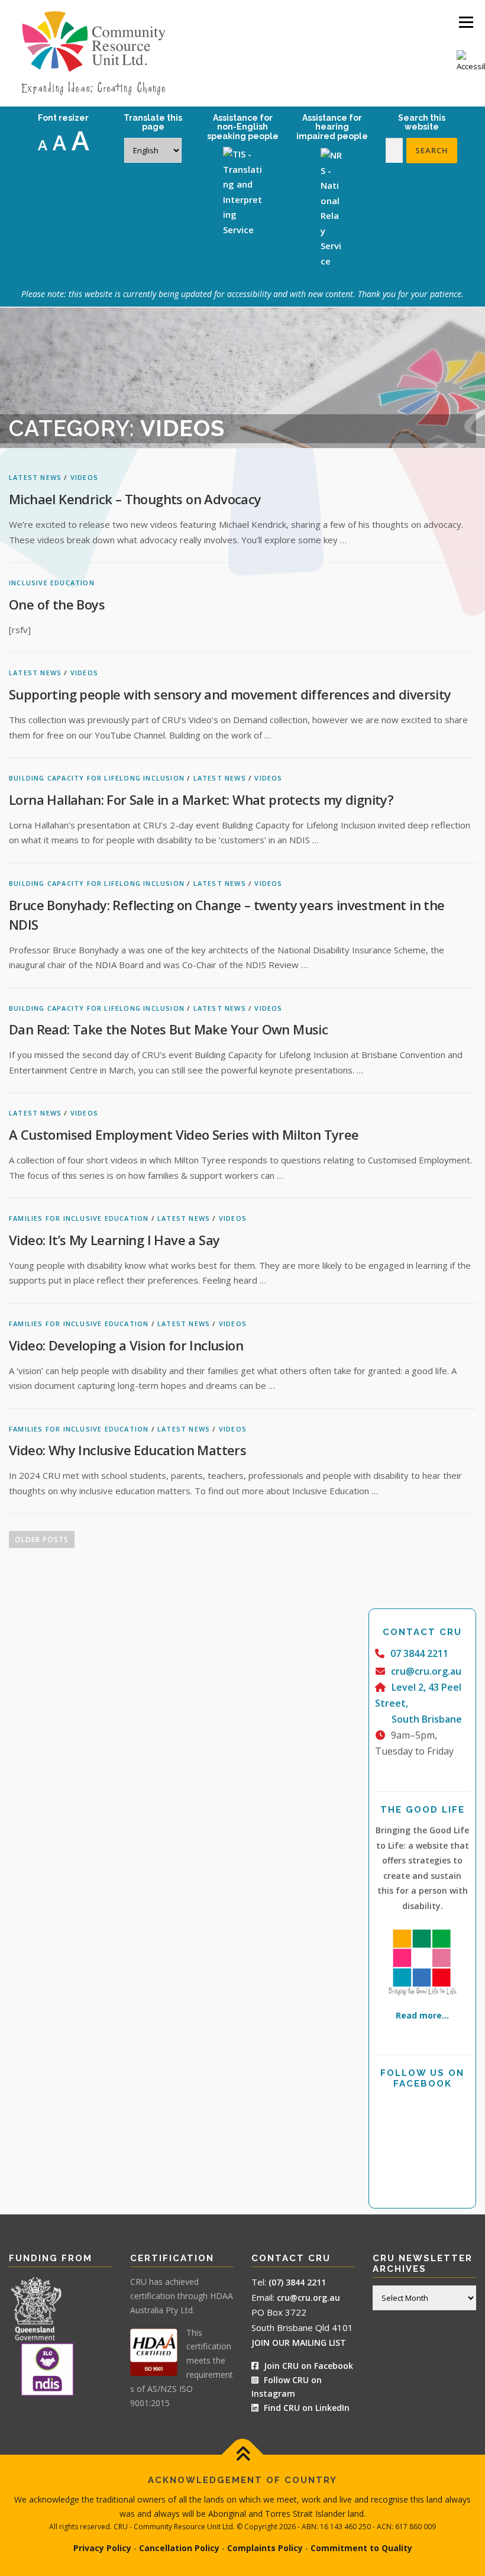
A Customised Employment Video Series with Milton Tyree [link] (184, 1134)
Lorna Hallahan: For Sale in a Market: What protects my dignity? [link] (201, 799)
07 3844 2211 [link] (419, 1653)
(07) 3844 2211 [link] (297, 2282)
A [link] (43, 145)
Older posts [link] (42, 1540)
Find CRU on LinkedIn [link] (307, 2408)
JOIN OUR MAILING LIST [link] (299, 2343)
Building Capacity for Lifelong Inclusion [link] (97, 778)
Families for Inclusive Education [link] (79, 1218)
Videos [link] (84, 477)
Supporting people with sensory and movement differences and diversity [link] (230, 694)
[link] (471, 62)
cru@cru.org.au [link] (426, 1671)
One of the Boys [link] (57, 604)
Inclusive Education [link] (52, 583)
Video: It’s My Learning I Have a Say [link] (114, 1240)
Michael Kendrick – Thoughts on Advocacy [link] (135, 499)
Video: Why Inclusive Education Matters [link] (127, 1450)
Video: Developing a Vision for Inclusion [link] (126, 1345)
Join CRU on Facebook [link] (307, 2366)
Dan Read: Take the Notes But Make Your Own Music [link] (168, 1029)
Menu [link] (466, 22)
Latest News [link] (35, 477)
